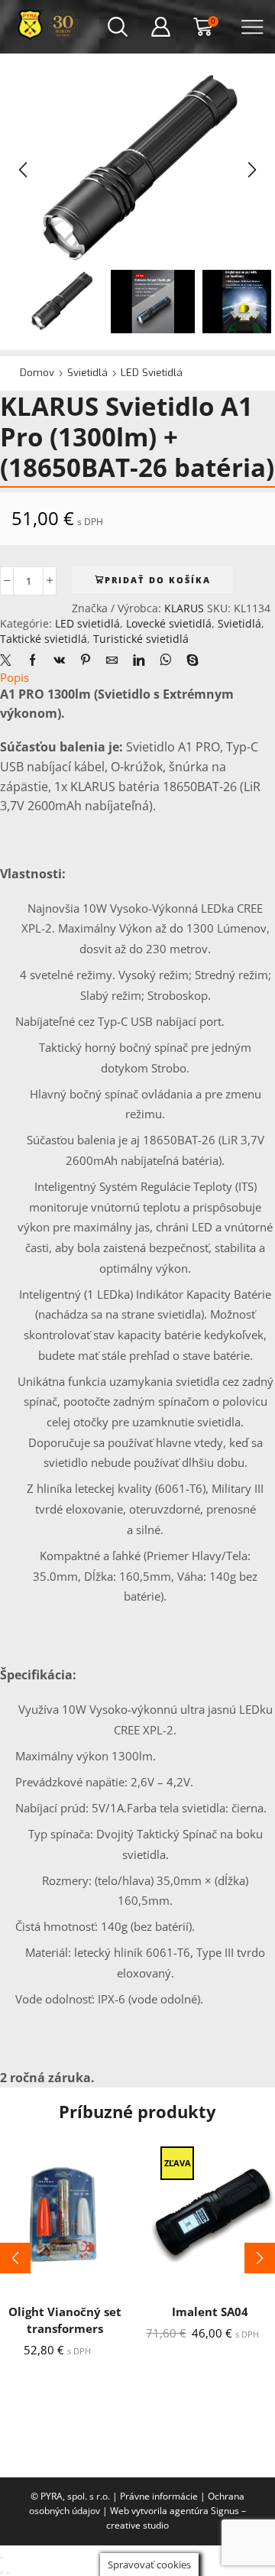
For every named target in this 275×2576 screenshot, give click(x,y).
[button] (23, 170)
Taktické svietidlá (44, 639)
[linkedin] (139, 660)
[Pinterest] (86, 660)
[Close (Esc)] (2, 2558)
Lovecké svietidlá (169, 623)
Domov (37, 373)
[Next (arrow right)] (8, 2573)
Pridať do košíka (158, 580)
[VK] (59, 660)
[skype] (189, 660)
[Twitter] (10, 660)
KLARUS (186, 608)
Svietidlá (87, 373)
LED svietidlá (152, 373)
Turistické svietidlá (141, 639)
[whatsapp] (165, 660)
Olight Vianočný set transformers (65, 2320)
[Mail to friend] (112, 660)
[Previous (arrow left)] (2, 2573)
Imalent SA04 (210, 2312)
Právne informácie (159, 2496)
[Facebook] (32, 660)
